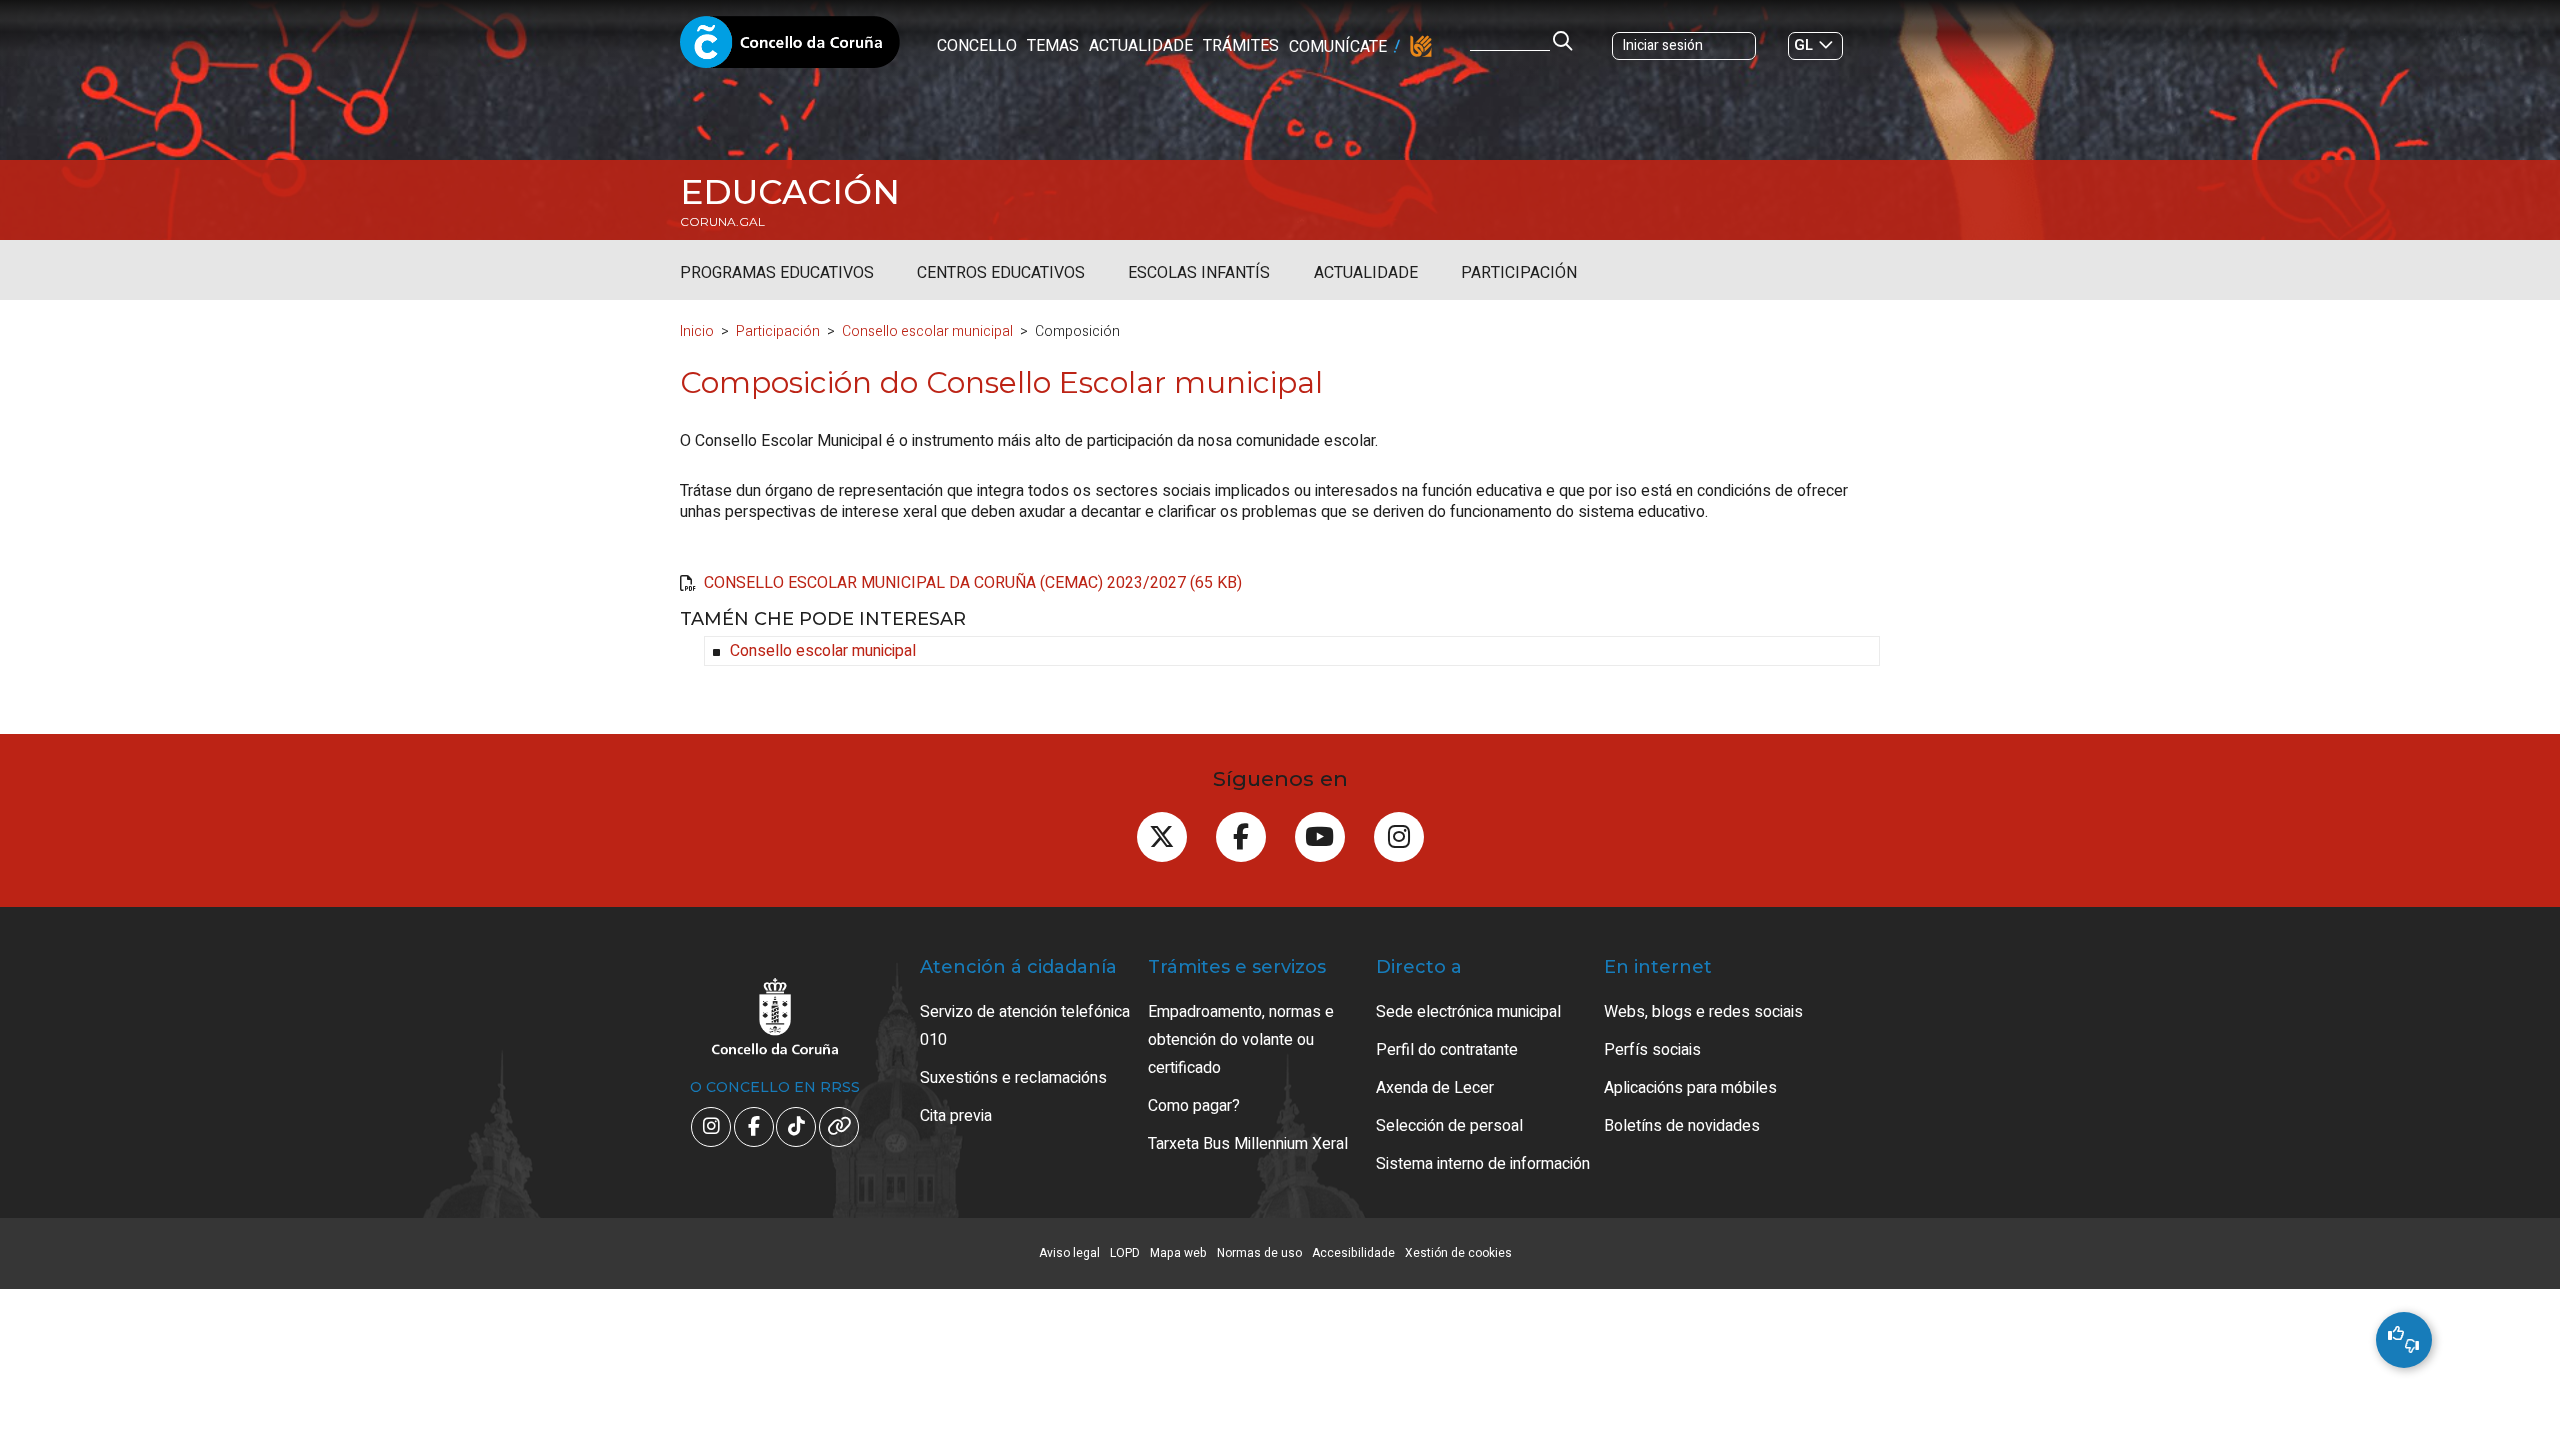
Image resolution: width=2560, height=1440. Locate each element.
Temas (1053, 46)
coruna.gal (722, 222)
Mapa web (1178, 1253)
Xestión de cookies (1458, 1253)
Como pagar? (1194, 1106)
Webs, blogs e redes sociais (1703, 1012)
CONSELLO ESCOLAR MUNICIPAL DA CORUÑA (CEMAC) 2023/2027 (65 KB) (973, 583)
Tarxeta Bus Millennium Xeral (1248, 1144)
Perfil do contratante (1447, 1050)
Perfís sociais (1652, 1050)
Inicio (697, 331)
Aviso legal (1069, 1253)
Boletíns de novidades (1682, 1126)
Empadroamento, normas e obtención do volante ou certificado (1241, 1040)
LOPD (1125, 1253)
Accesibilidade (1353, 1253)
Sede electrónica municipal (1468, 1012)
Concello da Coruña (790, 48)
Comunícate (1338, 47)
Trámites (1241, 46)
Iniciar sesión (1663, 45)
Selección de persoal (1449, 1126)
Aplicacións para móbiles (1690, 1088)
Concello (977, 46)
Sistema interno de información (1483, 1164)
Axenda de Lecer (1435, 1088)
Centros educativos (1001, 273)
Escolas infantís (1199, 273)
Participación (1519, 273)
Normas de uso (1259, 1253)
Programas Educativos (777, 273)
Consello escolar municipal (927, 331)
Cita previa (956, 1116)
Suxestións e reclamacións (1013, 1078)
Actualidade (1141, 46)
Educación (790, 192)
